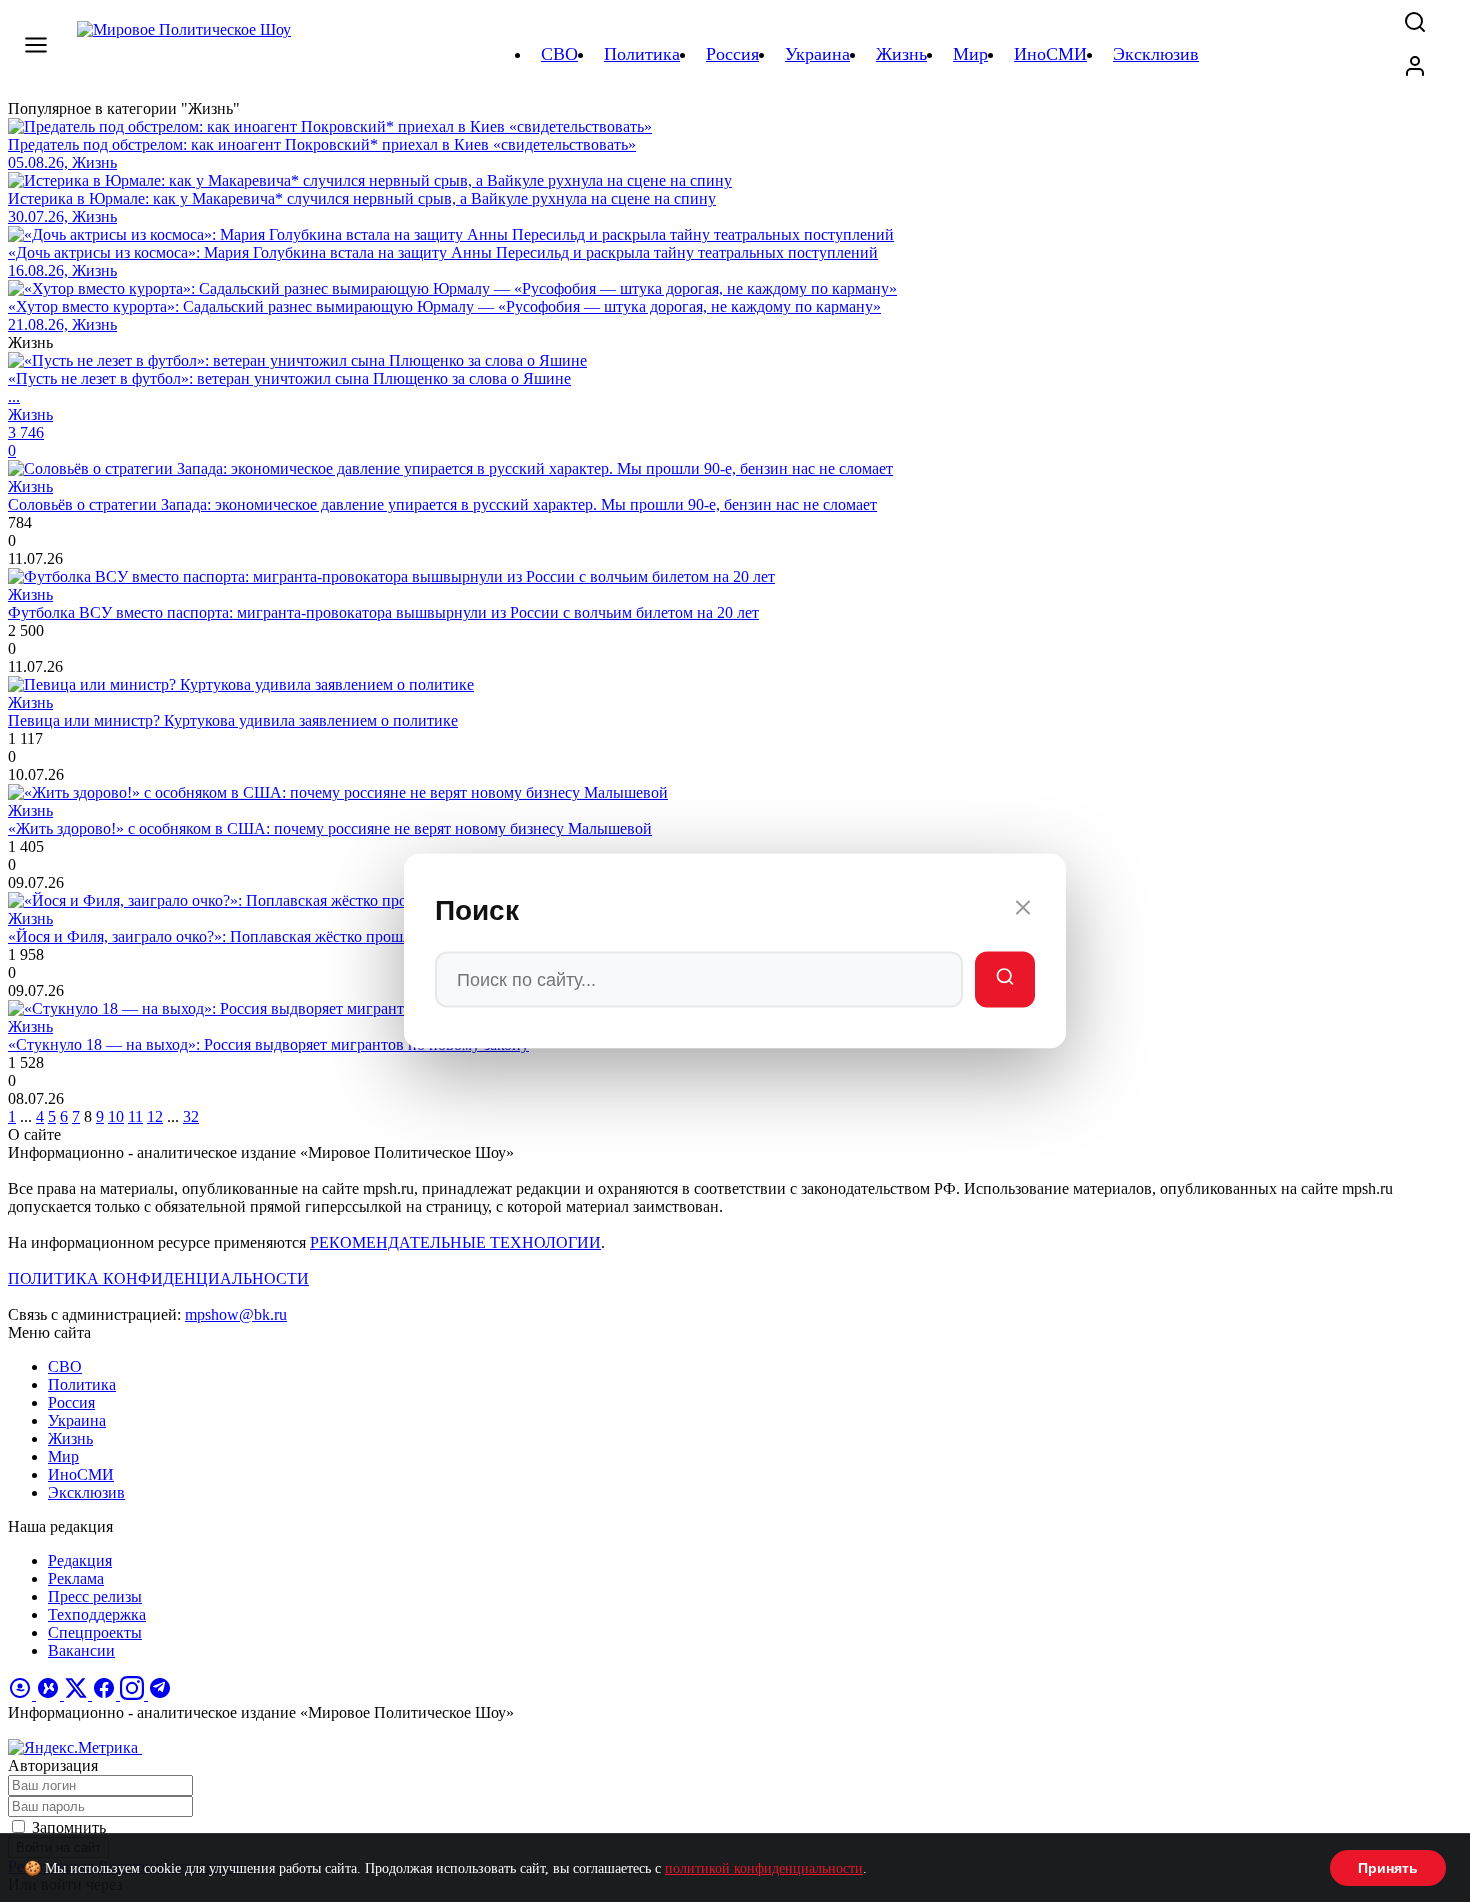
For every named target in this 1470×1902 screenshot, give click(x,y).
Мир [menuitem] (970, 54)
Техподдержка (97, 1614)
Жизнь (70, 1438)
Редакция (80, 1560)
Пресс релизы (95, 1596)
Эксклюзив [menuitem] (1156, 54)
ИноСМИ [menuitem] (1050, 54)
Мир (63, 1456)
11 (135, 1116)
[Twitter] (78, 1694)
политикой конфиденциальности (764, 1868)
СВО (65, 1366)
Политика (82, 1384)
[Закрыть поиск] (1023, 911)
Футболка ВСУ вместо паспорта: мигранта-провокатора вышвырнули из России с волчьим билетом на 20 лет (383, 612)
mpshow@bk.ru (236, 1314)
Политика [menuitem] (642, 54)
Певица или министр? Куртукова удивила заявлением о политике (233, 720)
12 (155, 1116)
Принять (1388, 1868)
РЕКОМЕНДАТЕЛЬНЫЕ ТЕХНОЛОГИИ (455, 1242)
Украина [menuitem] (817, 54)
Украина (77, 1420)
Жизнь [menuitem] (901, 54)
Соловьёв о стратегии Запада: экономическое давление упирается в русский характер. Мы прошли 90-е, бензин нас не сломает (442, 504)
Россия (71, 1402)
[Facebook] (106, 1694)
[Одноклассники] (22, 1694)
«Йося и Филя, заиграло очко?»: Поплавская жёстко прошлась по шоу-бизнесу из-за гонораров (331, 936)
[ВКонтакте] (50, 1694)
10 (116, 1116)
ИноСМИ (81, 1474)
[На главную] (187, 54)
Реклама (76, 1578)
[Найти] (1005, 980)
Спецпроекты (95, 1632)
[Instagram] (134, 1694)
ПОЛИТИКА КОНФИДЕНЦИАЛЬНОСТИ (158, 1278)
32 (191, 1116)
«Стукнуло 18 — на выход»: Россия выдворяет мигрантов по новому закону (268, 1044)
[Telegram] (160, 1694)
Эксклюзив (86, 1492)
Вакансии (81, 1650)
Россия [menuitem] (732, 54)
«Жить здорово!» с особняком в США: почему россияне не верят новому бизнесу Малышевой (330, 828)
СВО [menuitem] (559, 54)
